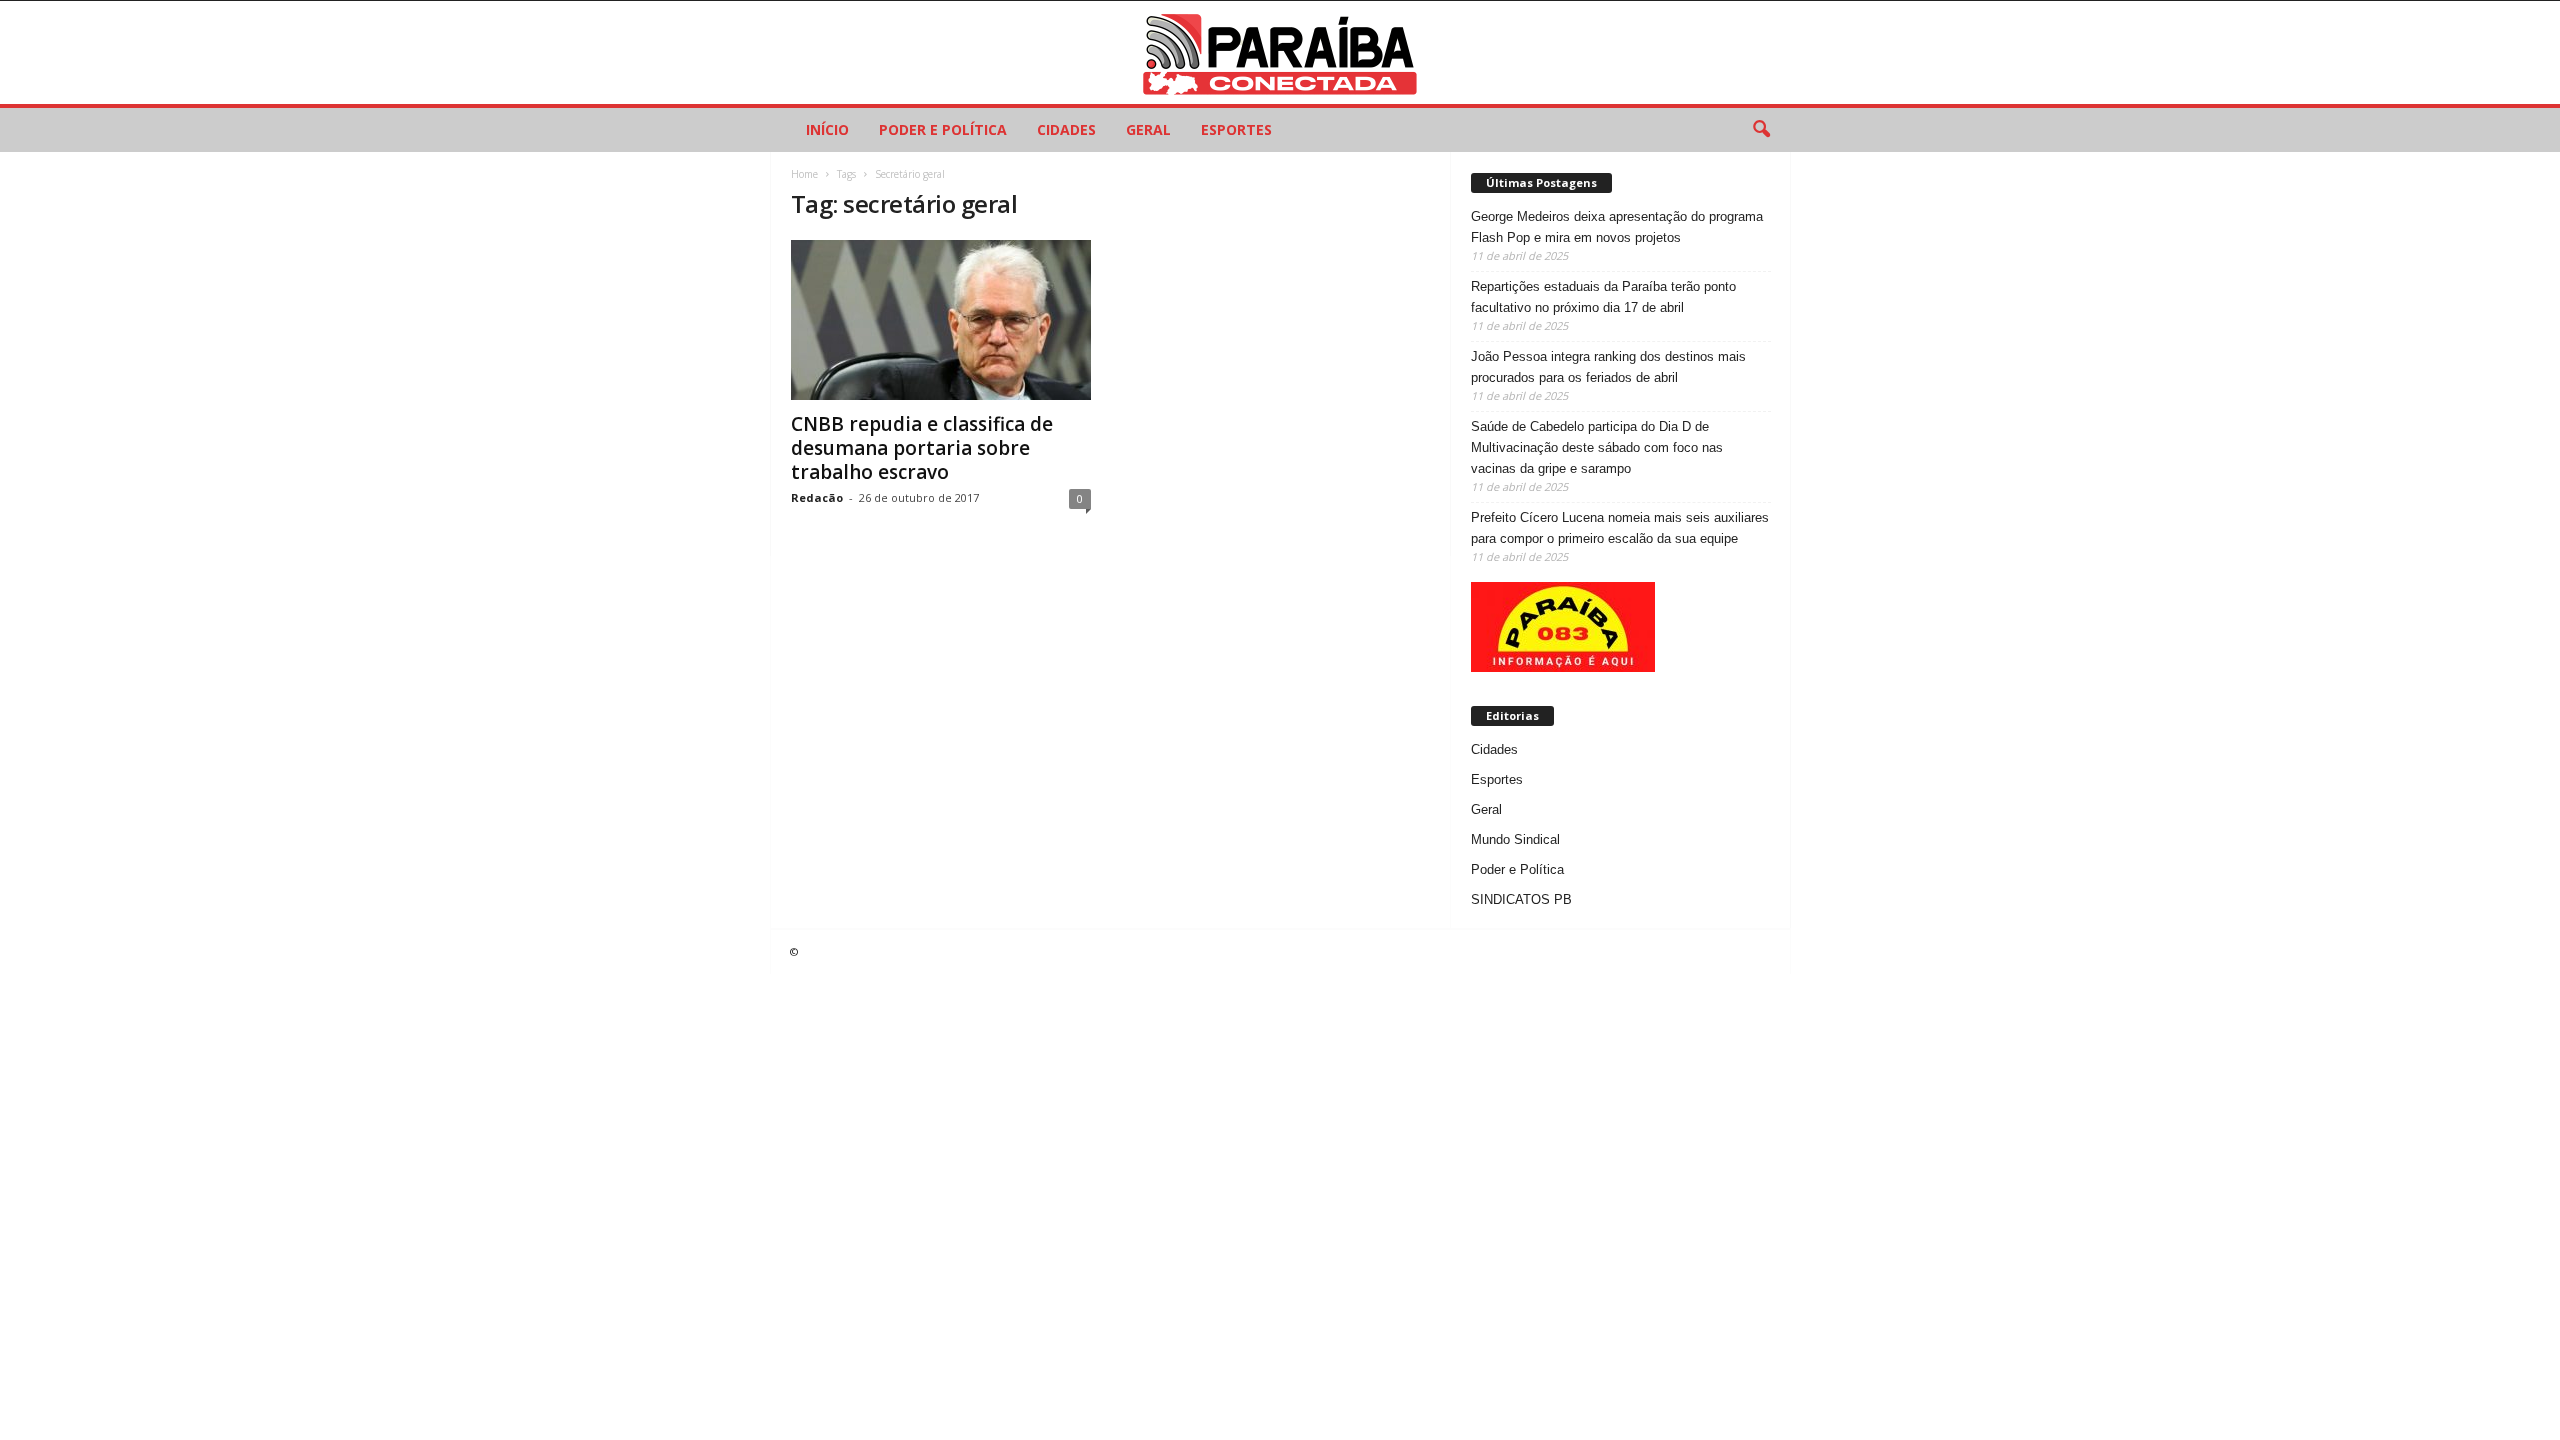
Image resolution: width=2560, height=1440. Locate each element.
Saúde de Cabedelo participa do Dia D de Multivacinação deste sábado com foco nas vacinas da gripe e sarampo (1597, 447)
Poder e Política (943, 129)
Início (827, 129)
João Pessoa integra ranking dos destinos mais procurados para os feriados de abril (1608, 367)
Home (804, 174)
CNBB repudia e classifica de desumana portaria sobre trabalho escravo (922, 448)
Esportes (1236, 129)
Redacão (817, 497)
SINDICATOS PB (1521, 899)
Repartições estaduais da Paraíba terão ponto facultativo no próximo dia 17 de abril (1603, 297)
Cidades (1066, 129)
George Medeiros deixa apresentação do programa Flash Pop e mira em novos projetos (1617, 227)
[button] (1761, 130)
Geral (1148, 129)
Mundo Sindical (1515, 839)
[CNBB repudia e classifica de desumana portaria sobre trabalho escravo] (941, 320)
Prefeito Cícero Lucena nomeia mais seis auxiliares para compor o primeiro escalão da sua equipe (1620, 528)
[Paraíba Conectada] (1280, 52)
